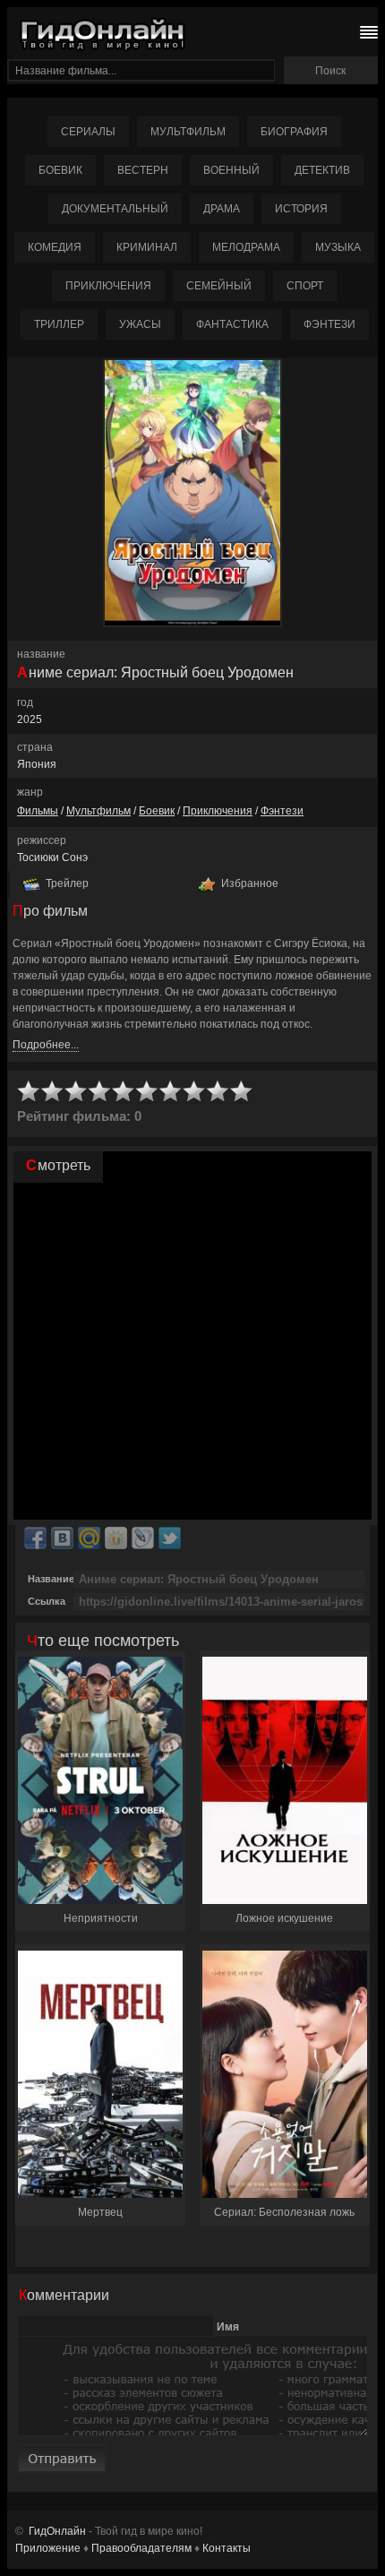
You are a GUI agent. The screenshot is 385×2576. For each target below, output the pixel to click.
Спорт (305, 286)
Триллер (59, 324)
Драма (222, 209)
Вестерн (143, 170)
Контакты (227, 2548)
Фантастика (232, 324)
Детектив (322, 170)
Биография (294, 132)
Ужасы (140, 324)
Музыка (338, 247)
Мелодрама (246, 247)
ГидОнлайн (57, 2531)
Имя (228, 2326)
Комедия (55, 247)
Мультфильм (188, 132)
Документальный (115, 209)
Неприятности (101, 1918)
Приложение (48, 2548)
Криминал (147, 247)
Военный (231, 170)
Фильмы (38, 811)
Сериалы (88, 132)
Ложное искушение (284, 1918)
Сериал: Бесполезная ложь (284, 2212)
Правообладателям (141, 2548)
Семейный (219, 286)
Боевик (60, 170)
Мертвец (100, 2212)
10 (242, 1092)
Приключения (108, 286)
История (301, 209)
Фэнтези (329, 324)
